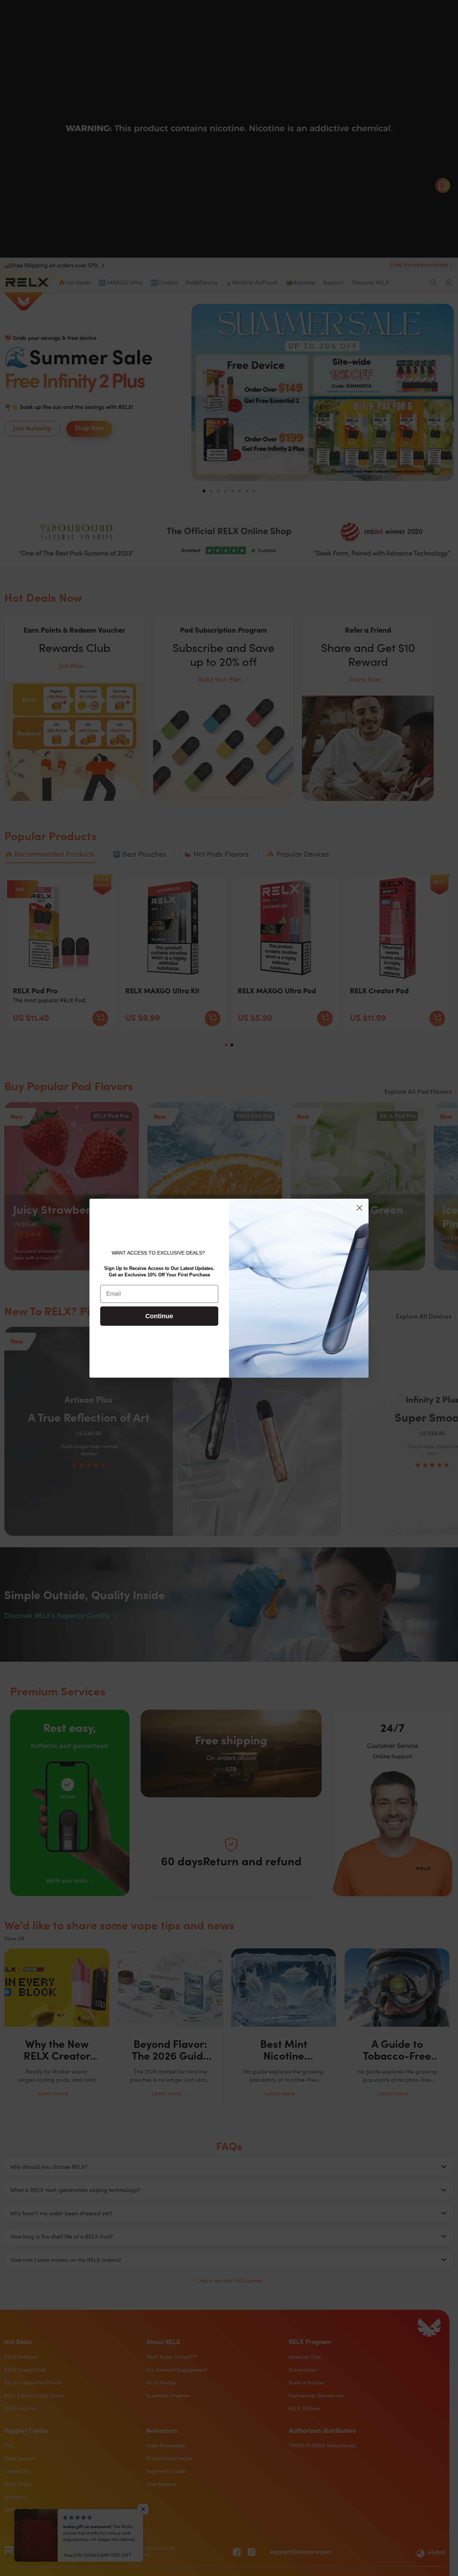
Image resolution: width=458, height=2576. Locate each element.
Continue (159, 1316)
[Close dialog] (359, 1208)
